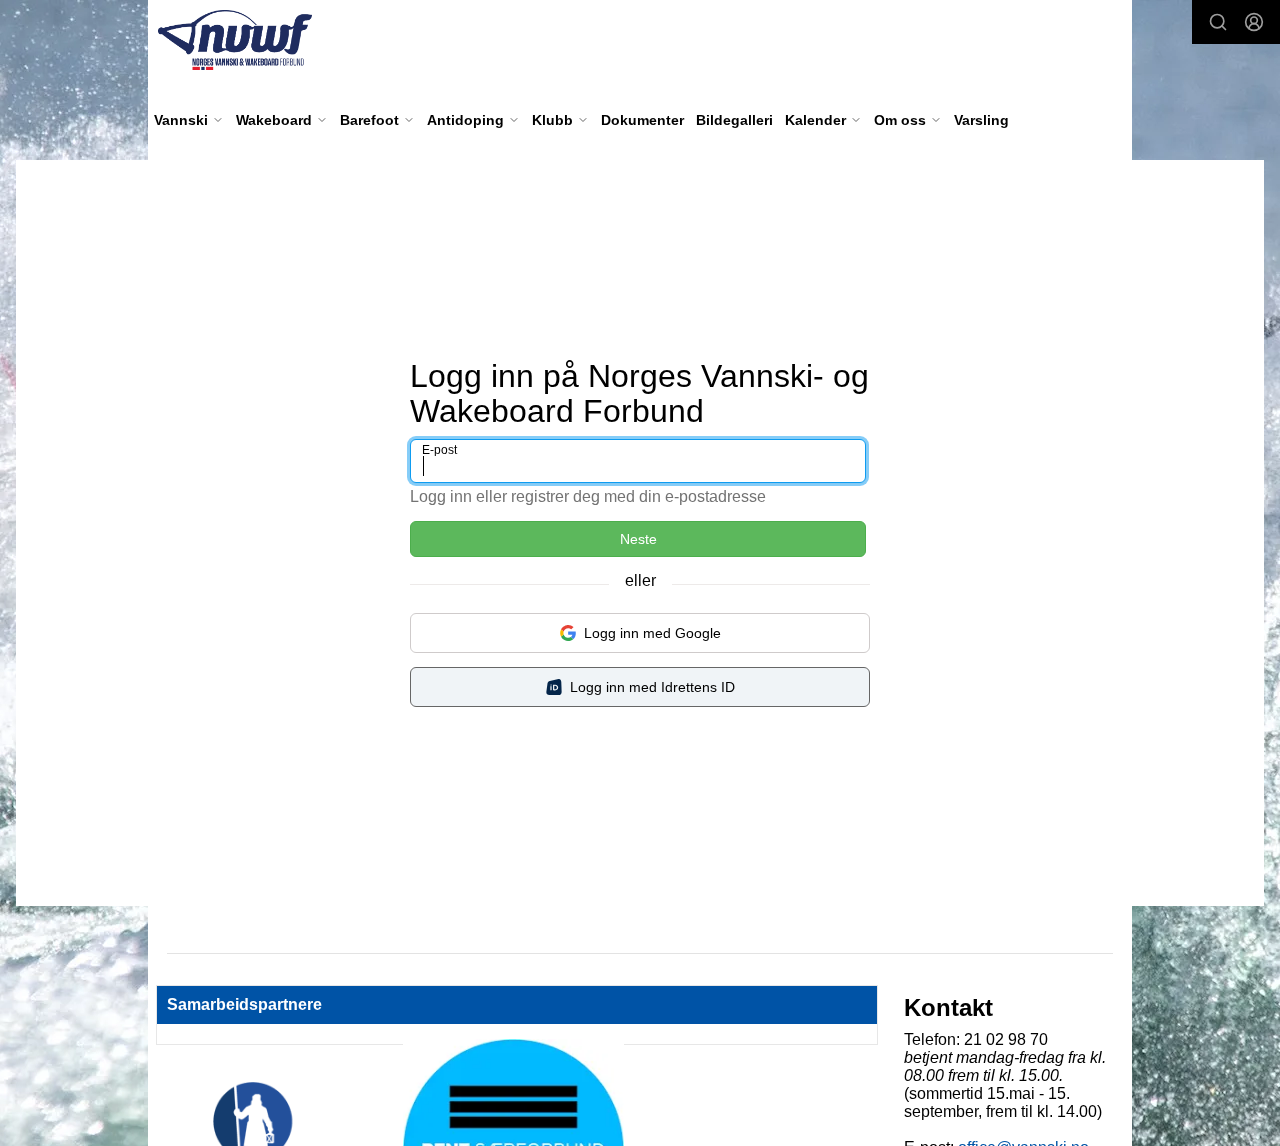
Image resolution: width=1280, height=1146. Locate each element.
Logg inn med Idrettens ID (652, 687)
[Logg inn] (1254, 22)
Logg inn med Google (652, 633)
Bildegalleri (734, 120)
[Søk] (1218, 22)
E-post (439, 450)
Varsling (981, 120)
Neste (638, 539)
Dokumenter (642, 120)
